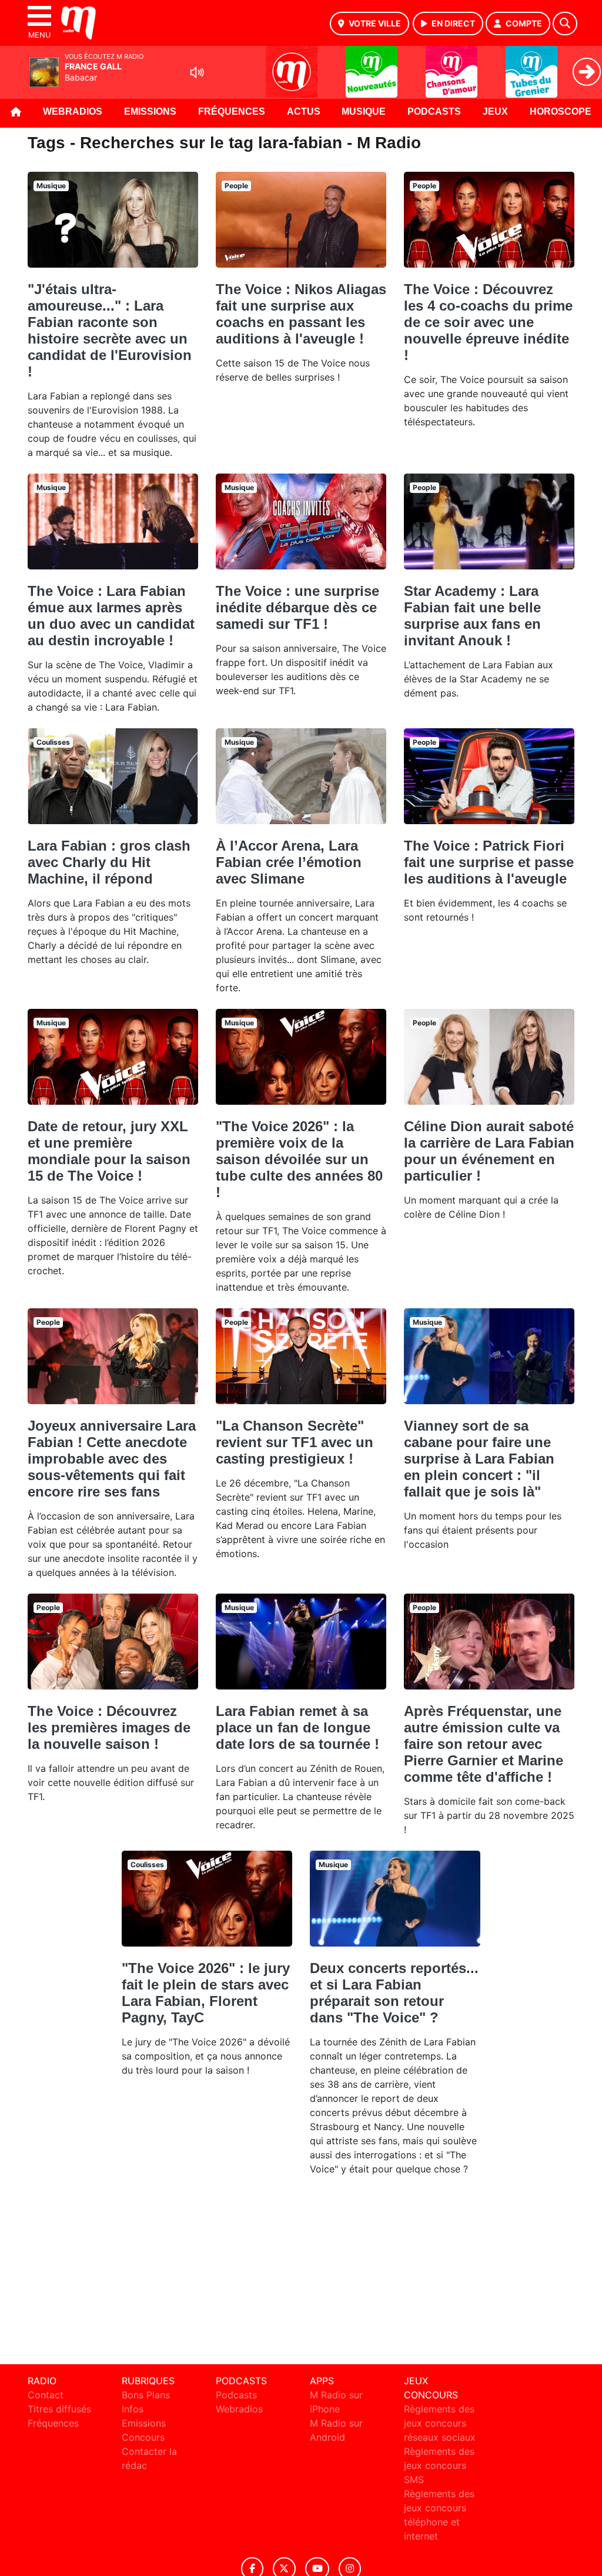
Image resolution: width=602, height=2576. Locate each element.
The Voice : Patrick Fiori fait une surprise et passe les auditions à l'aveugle (489, 862)
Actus (304, 111)
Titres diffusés (59, 2409)
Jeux (495, 111)
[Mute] (197, 72)
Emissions (150, 111)
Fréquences (232, 111)
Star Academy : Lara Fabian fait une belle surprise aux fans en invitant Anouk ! (472, 616)
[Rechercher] (565, 24)
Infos (133, 2409)
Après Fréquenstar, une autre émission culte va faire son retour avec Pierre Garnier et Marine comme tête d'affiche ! (484, 1744)
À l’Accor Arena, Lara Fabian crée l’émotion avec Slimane (289, 862)
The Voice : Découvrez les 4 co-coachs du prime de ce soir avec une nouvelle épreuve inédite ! (488, 322)
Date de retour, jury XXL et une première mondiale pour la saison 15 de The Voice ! (109, 1151)
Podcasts (434, 111)
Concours (143, 2437)
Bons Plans (146, 2395)
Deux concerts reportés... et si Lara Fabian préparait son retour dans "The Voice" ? (394, 1993)
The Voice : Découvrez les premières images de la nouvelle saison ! (109, 1727)
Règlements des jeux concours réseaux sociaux (440, 2423)
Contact (46, 2395)
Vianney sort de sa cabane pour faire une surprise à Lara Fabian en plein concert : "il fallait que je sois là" (479, 1459)
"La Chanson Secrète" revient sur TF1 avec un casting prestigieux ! (295, 1442)
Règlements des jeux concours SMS (439, 2465)
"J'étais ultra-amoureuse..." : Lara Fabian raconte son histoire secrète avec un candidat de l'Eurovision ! (110, 330)
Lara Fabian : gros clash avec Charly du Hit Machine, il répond (109, 862)
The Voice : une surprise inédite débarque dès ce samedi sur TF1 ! (297, 607)
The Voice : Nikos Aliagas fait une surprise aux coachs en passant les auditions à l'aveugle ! (301, 314)
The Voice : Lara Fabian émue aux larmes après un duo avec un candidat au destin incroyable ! (111, 616)
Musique (364, 111)
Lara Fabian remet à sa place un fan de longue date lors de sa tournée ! (297, 1727)
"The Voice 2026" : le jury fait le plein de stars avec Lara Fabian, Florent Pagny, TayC (206, 1993)
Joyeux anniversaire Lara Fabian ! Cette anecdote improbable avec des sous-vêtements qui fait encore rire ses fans (112, 1459)
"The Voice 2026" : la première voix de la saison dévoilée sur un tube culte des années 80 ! (299, 1159)
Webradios (73, 111)
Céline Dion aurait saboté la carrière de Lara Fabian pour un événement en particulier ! (489, 1151)
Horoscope (561, 111)
